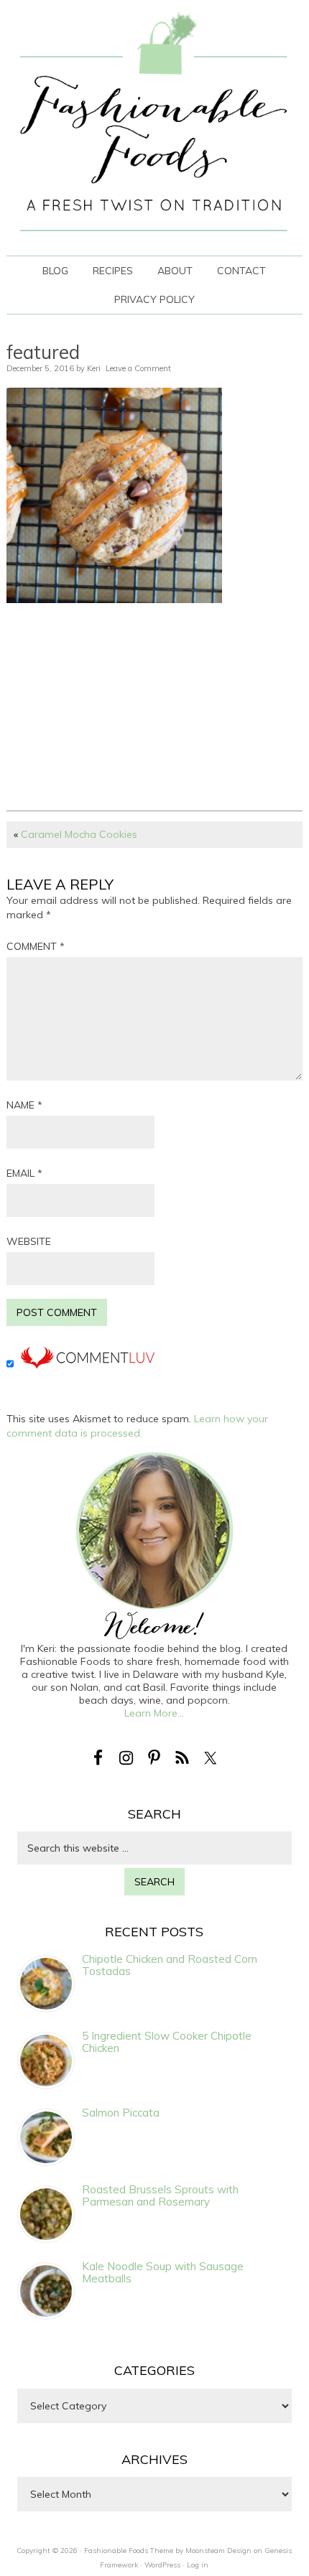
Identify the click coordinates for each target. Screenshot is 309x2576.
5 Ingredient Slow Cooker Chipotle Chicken (167, 2042)
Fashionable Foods (154, 127)
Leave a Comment (138, 368)
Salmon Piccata (121, 2113)
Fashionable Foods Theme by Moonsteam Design (168, 2551)
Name (24, 1105)
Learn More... (154, 1713)
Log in (198, 2565)
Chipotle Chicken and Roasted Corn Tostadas (170, 1965)
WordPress (162, 2565)
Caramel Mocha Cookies (79, 834)
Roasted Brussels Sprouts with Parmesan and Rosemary (160, 2195)
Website (29, 1241)
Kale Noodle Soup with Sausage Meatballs (163, 2272)
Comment (36, 946)
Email (24, 1173)
